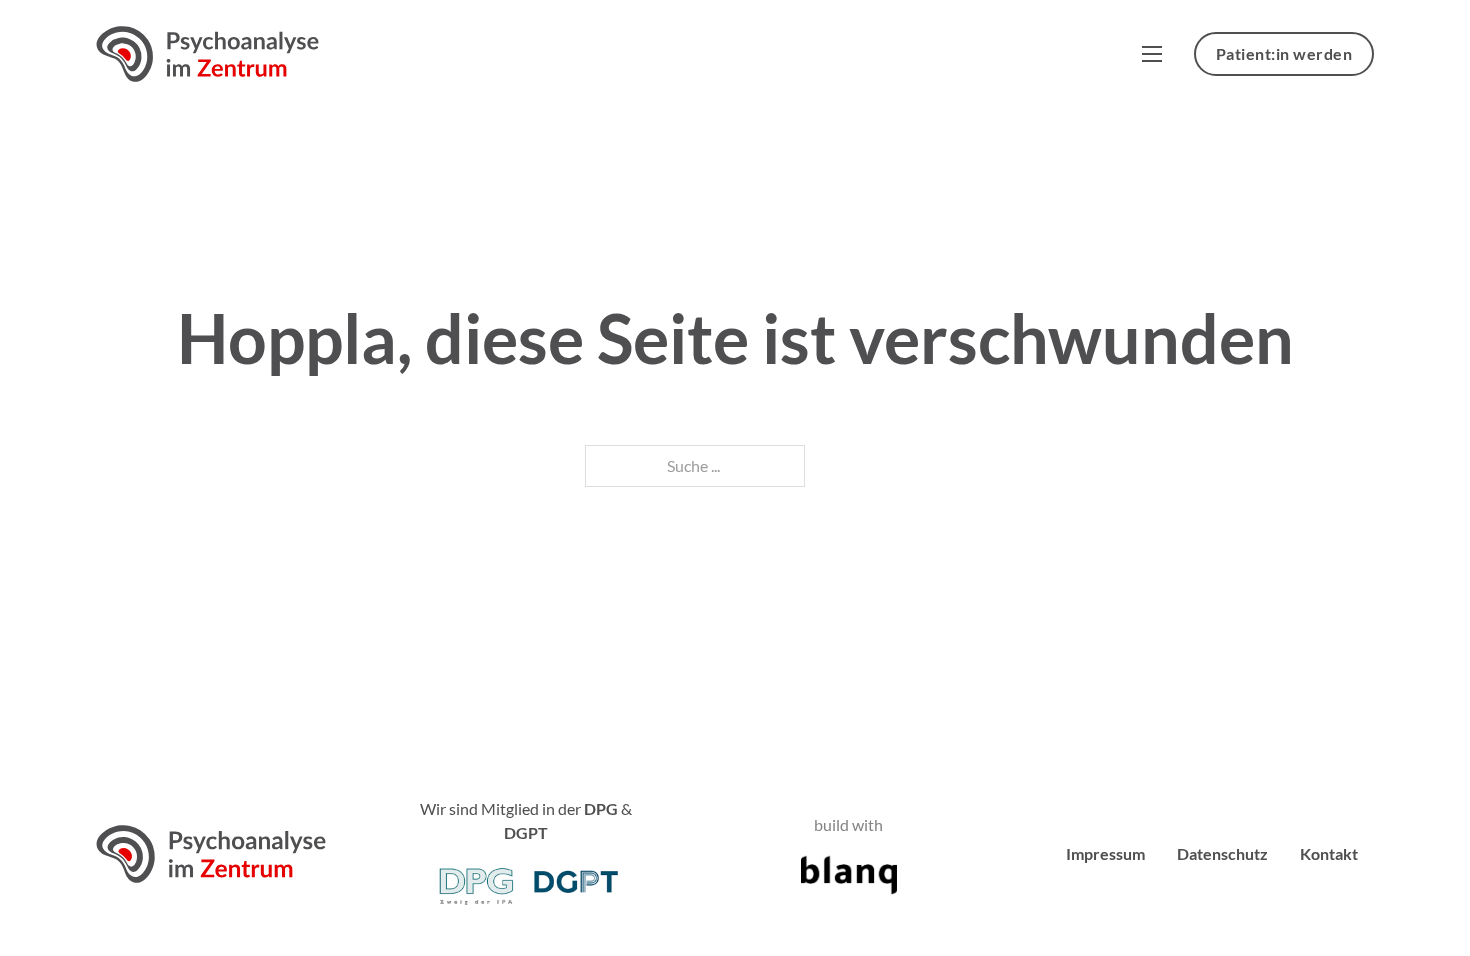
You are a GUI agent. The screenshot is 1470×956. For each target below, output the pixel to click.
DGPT (526, 832)
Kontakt (1329, 853)
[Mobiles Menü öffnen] (1152, 54)
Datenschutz (1222, 853)
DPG (601, 808)
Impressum (1105, 853)
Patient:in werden (1284, 53)
